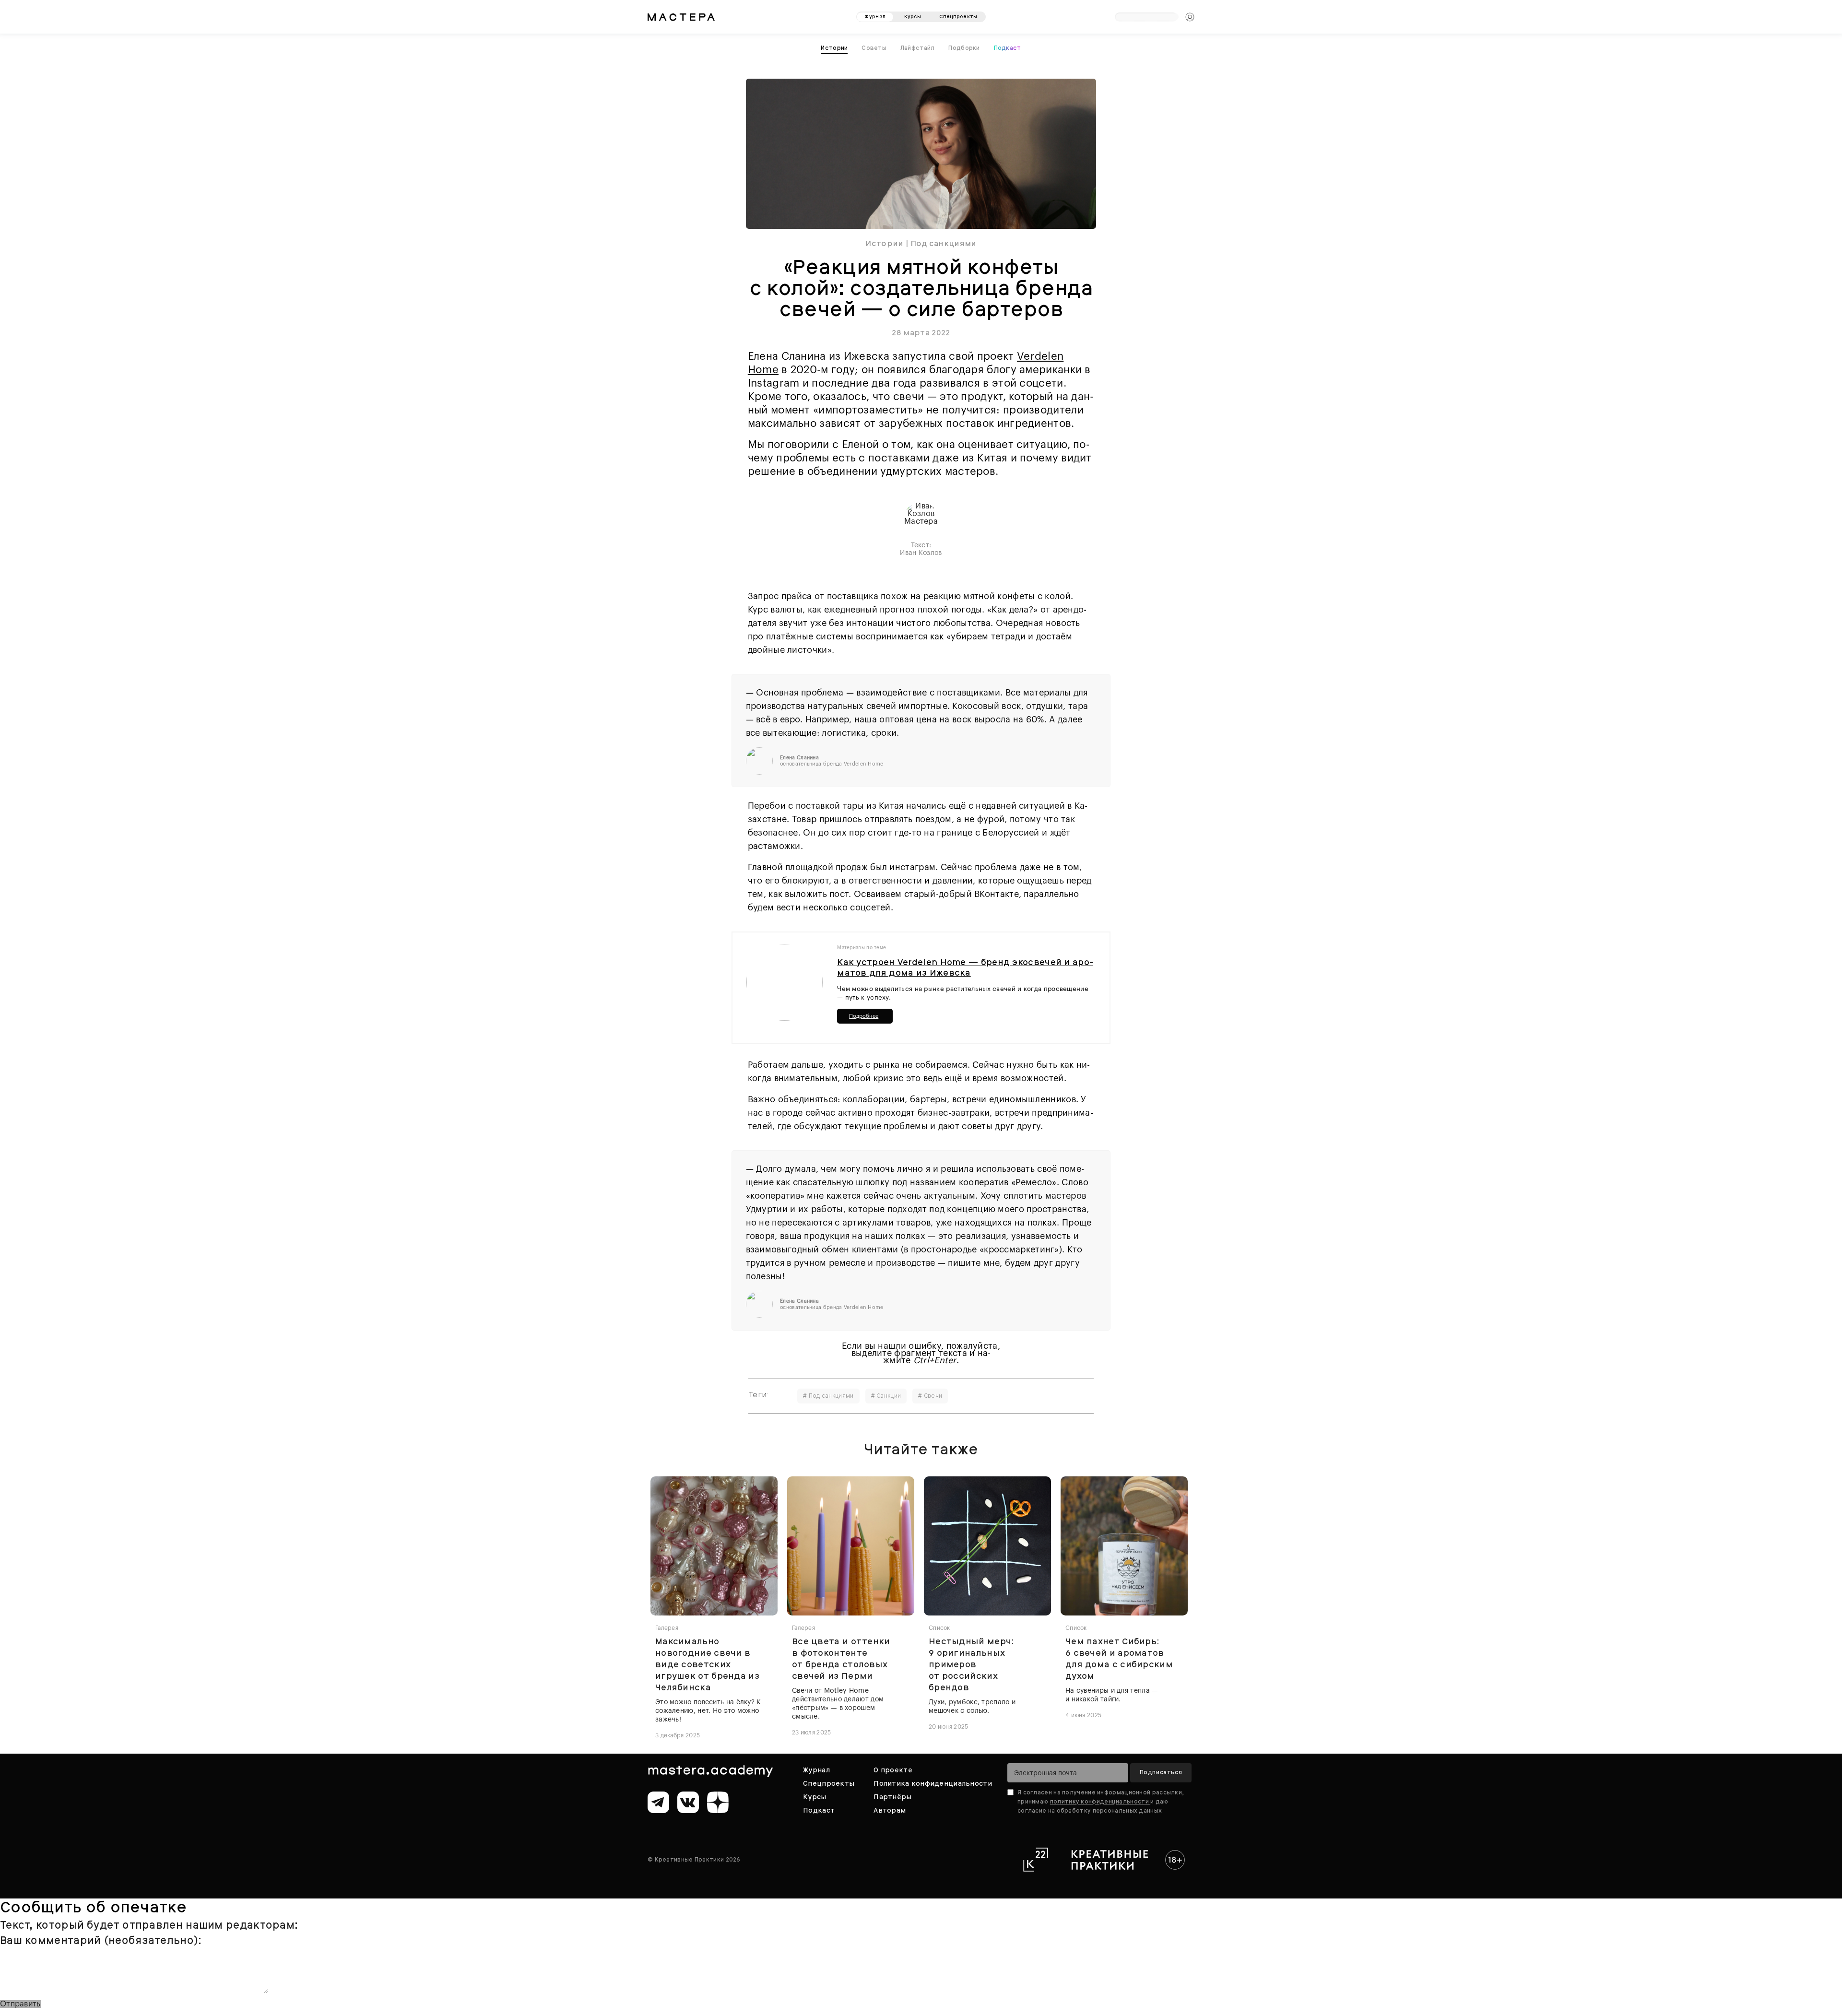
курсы (913, 13)
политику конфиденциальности (1100, 1799)
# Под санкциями (828, 1393)
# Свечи (930, 1393)
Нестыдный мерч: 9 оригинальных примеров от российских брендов (971, 1662)
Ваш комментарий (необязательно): (101, 1938)
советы (876, 47)
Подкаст (1005, 47)
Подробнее (864, 1014)
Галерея (667, 1626)
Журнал (816, 1768)
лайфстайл (918, 47)
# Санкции (886, 1393)
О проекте (893, 1768)
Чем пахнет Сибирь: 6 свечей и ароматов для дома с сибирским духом (1119, 1656)
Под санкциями (944, 241)
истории (837, 47)
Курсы (815, 1794)
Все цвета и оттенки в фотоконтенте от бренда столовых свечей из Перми (841, 1656)
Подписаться (1161, 1770)
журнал (875, 13)
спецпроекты (958, 13)
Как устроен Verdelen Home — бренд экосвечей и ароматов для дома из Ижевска (965, 965)
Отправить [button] (20, 2002)
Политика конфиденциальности (933, 1781)
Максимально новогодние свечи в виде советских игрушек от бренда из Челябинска (707, 1662)
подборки (963, 47)
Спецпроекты (829, 1781)
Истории (884, 241)
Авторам (890, 1808)
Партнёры (892, 1794)
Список (939, 1626)
